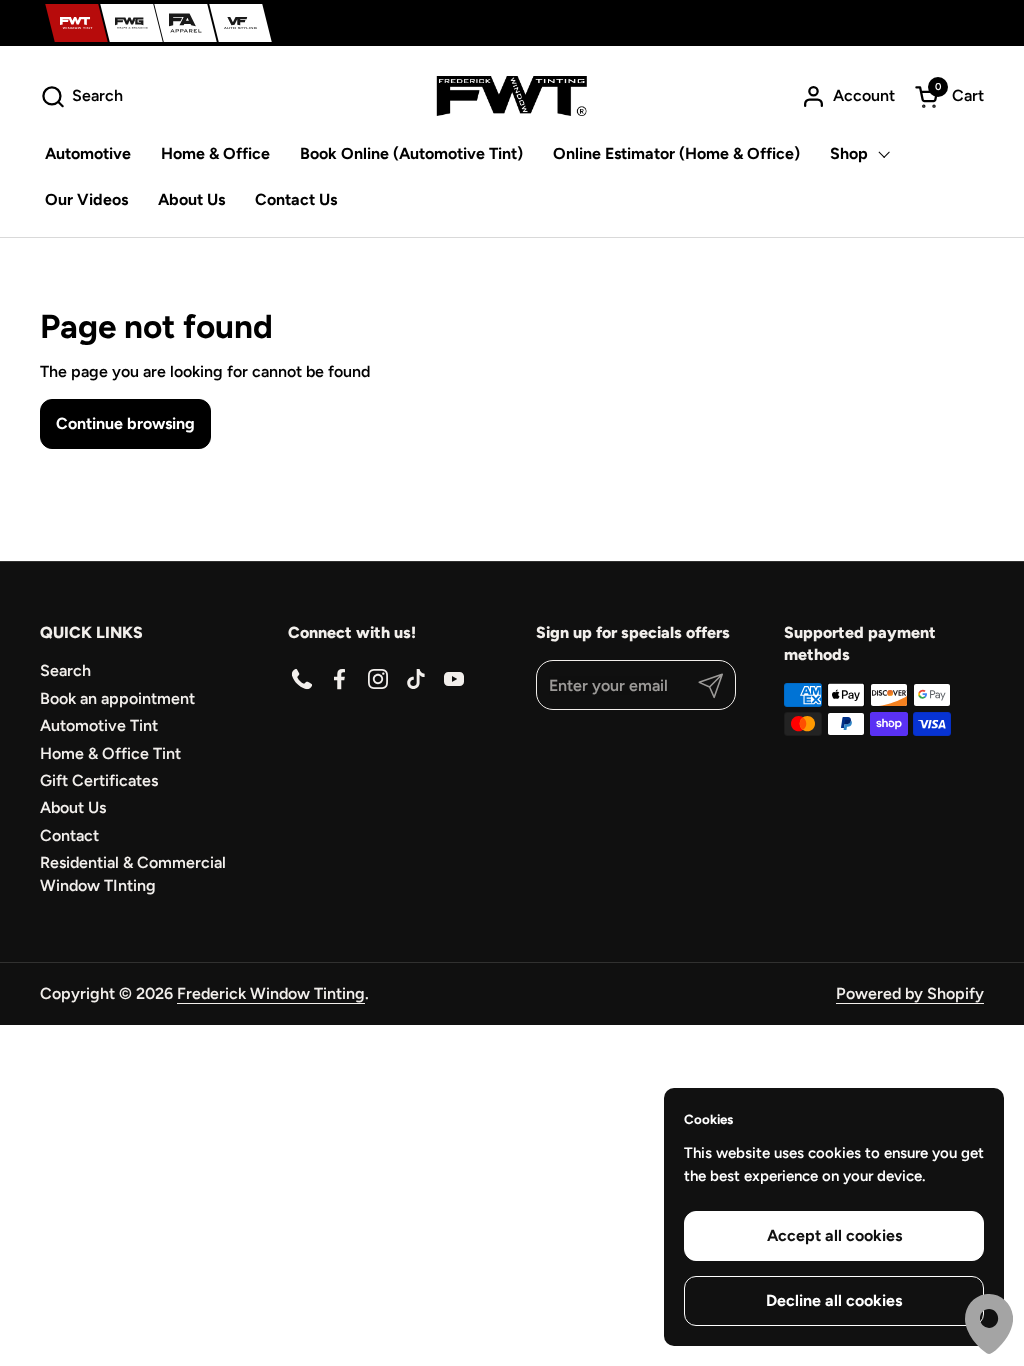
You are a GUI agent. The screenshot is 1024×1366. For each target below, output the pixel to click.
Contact (69, 835)
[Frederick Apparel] (185, 23)
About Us (73, 807)
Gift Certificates (99, 780)
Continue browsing (125, 423)
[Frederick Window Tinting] (76, 23)
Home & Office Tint (110, 753)
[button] (81, 96)
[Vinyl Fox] (240, 23)
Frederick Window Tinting (271, 993)
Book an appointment (117, 698)
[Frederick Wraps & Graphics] (131, 23)
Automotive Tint (99, 725)
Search (65, 670)
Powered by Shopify (910, 993)
